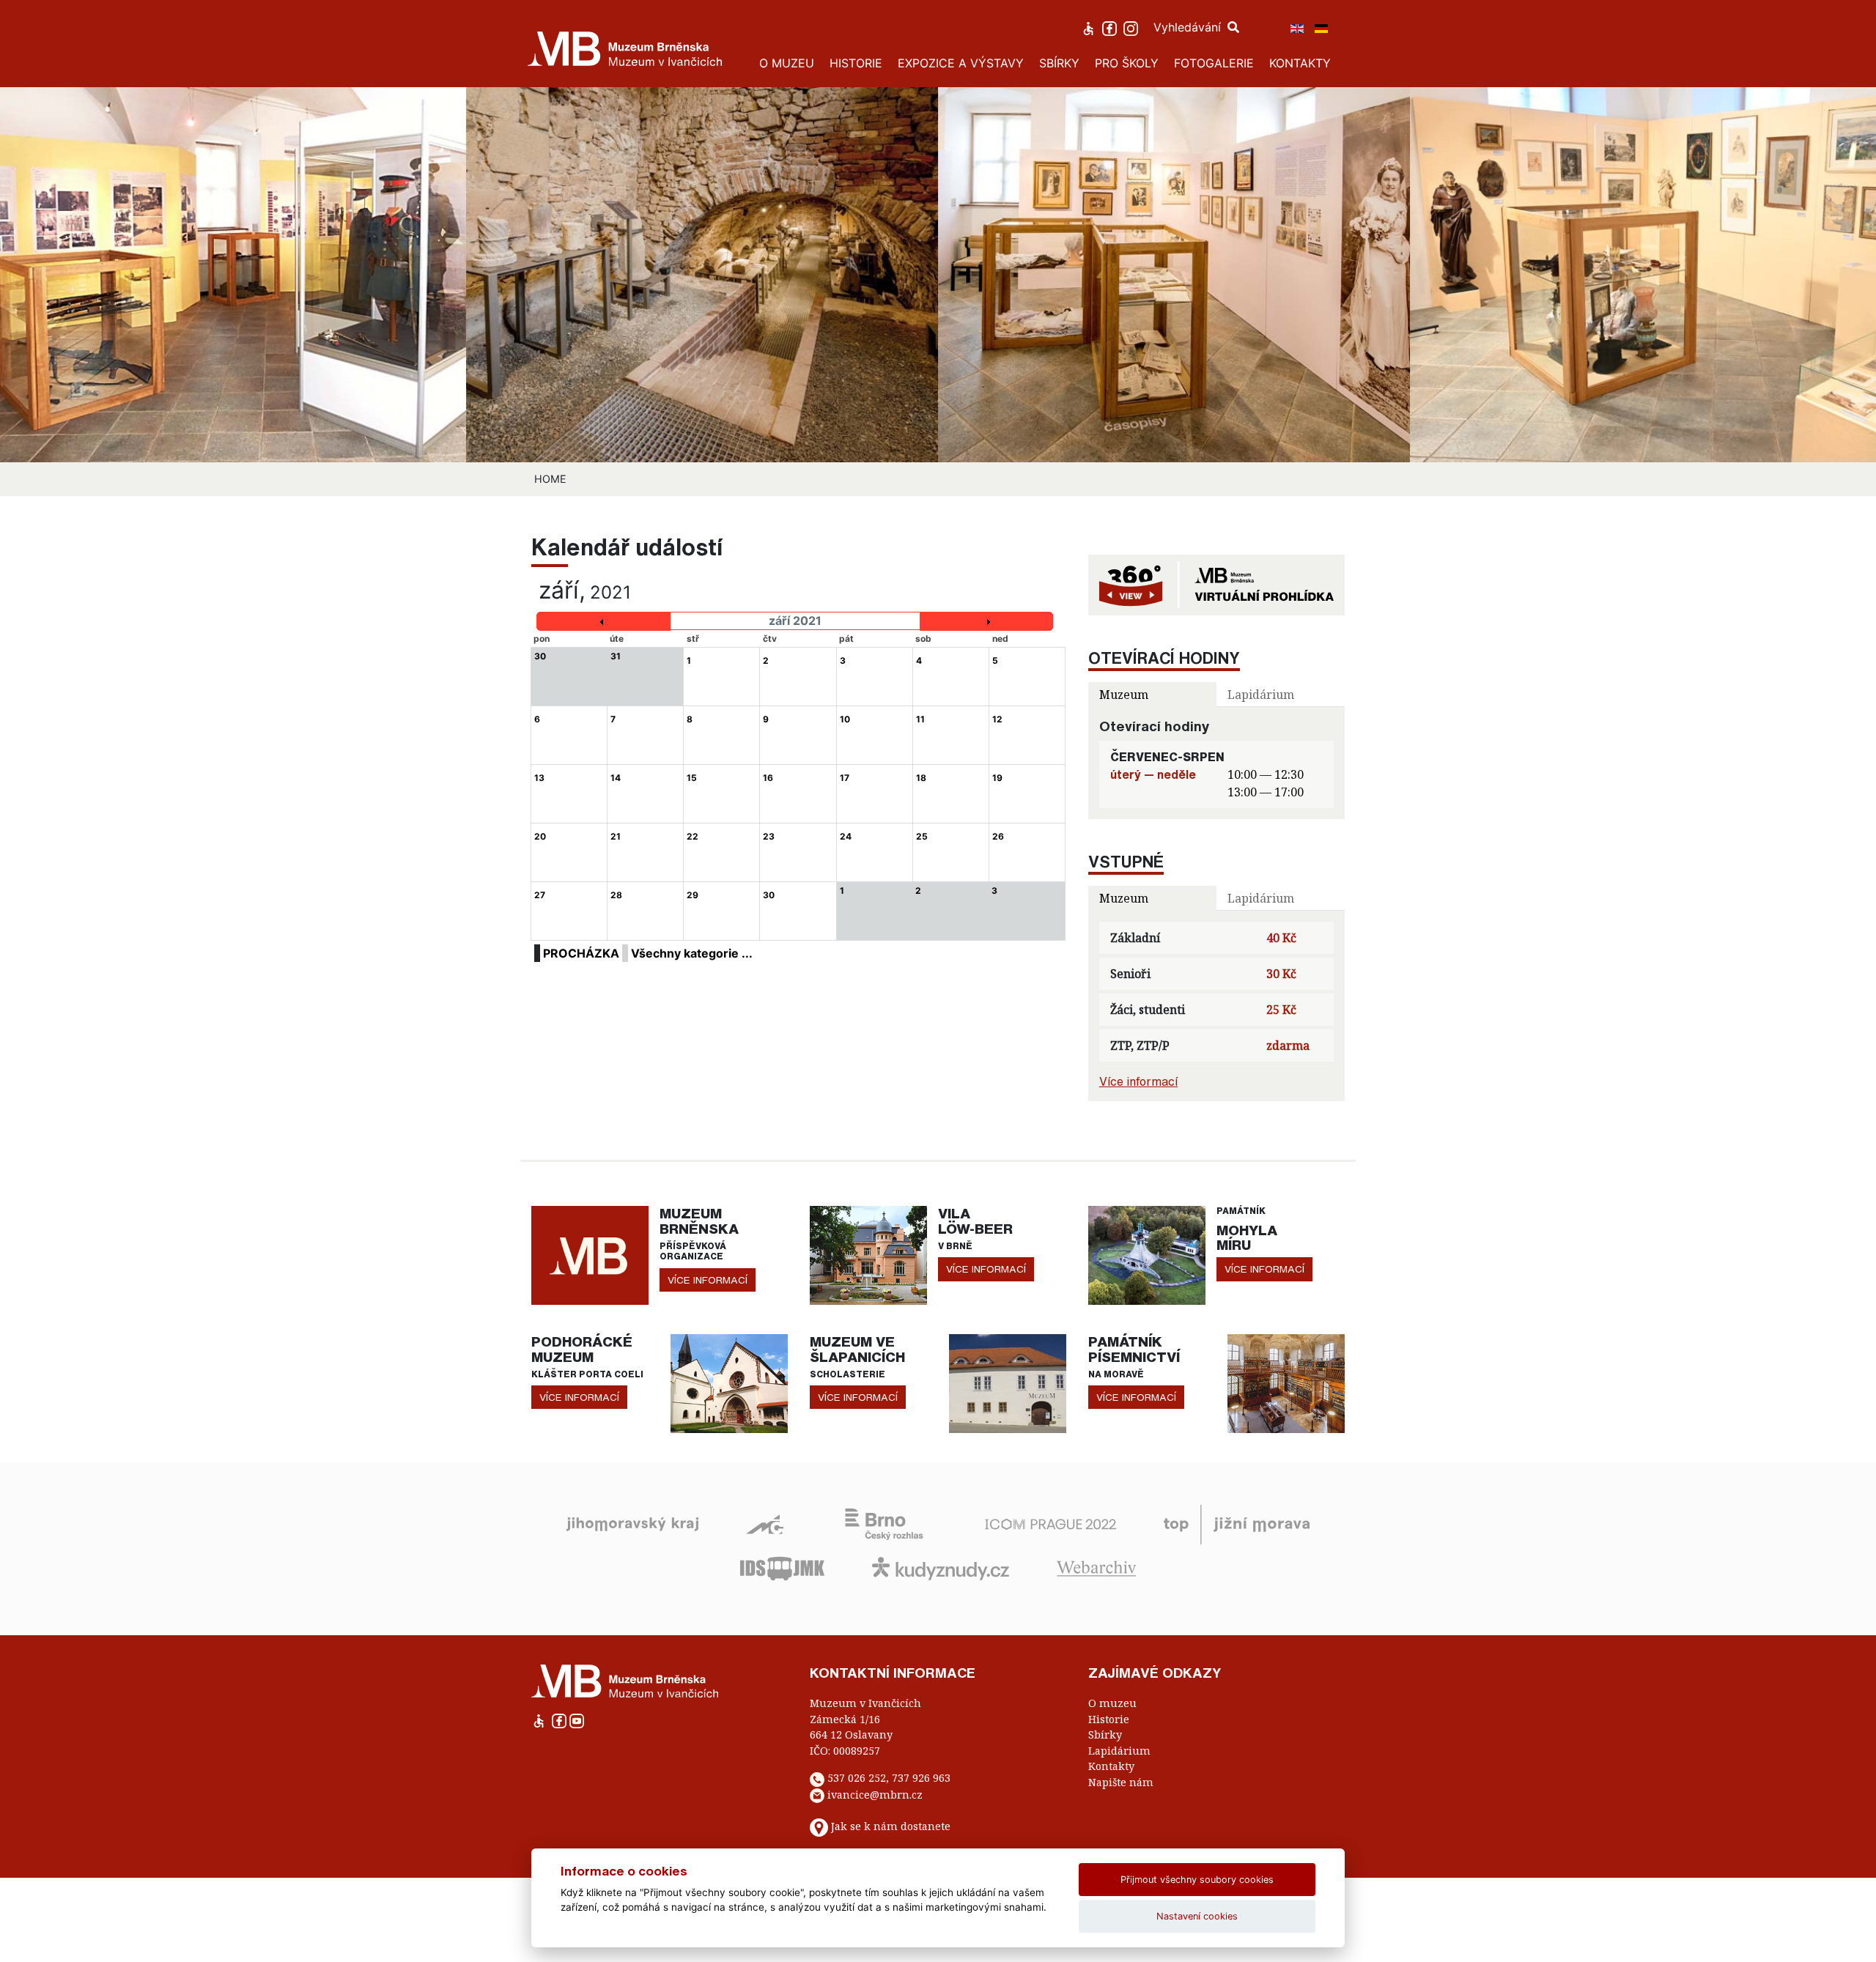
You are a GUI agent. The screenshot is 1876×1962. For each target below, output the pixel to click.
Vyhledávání (1189, 27)
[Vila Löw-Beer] (868, 1254)
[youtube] (577, 1720)
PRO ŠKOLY (1127, 63)
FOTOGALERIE (1214, 63)
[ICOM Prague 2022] (1050, 1523)
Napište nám (1121, 1782)
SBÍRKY (1059, 63)
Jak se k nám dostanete (891, 1827)
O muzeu (1112, 1703)
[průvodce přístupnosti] (1090, 27)
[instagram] (1133, 27)
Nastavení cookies (1197, 1916)
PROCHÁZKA (581, 953)
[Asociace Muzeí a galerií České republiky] (765, 1523)
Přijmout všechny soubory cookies (1197, 1880)
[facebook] (1111, 27)
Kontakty (1111, 1766)
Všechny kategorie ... (692, 953)
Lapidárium (1119, 1751)
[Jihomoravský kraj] (632, 1523)
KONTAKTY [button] (1300, 63)
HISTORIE (856, 63)
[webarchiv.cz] (1096, 1567)
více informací (708, 1280)
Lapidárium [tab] (1261, 695)
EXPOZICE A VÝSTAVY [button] (961, 63)
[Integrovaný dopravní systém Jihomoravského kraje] (782, 1567)
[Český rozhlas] (884, 1523)
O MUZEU (787, 63)
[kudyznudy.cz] (941, 1567)
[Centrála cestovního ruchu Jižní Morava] (1237, 1523)
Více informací (1138, 1081)
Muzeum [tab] (1124, 695)
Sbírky (1105, 1735)
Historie (1109, 1719)
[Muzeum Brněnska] (590, 1254)
